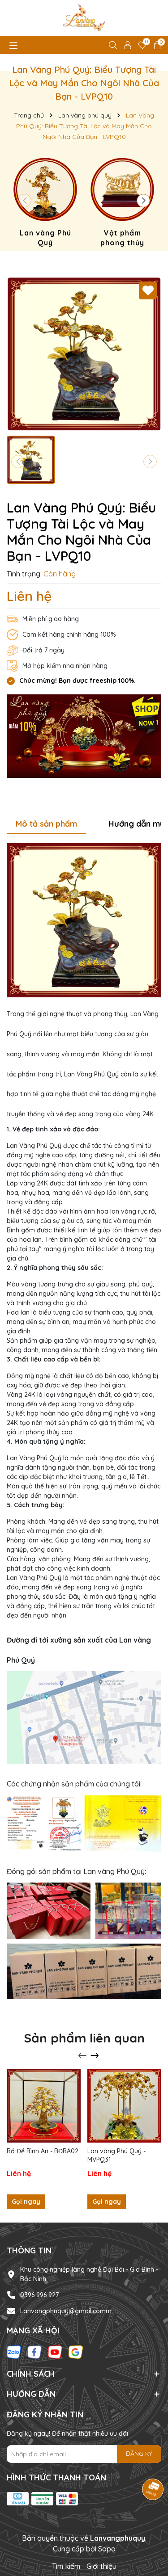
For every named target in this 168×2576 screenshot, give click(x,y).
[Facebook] (34, 2352)
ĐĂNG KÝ (139, 2454)
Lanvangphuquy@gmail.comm (66, 2311)
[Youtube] (55, 2352)
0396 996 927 (39, 2295)
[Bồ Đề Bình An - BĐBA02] (44, 2106)
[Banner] (84, 735)
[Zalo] (14, 2352)
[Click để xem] (84, 354)
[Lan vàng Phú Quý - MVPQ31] (124, 2106)
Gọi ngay (26, 2202)
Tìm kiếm (66, 2566)
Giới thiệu (101, 2566)
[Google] (76, 2352)
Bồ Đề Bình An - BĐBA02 (43, 2151)
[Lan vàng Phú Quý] (45, 204)
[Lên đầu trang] (150, 2522)
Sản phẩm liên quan (84, 2038)
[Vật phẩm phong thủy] (122, 204)
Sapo (107, 2549)
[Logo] (84, 18)
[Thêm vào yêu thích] (148, 290)
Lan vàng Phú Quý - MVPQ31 (116, 2156)
